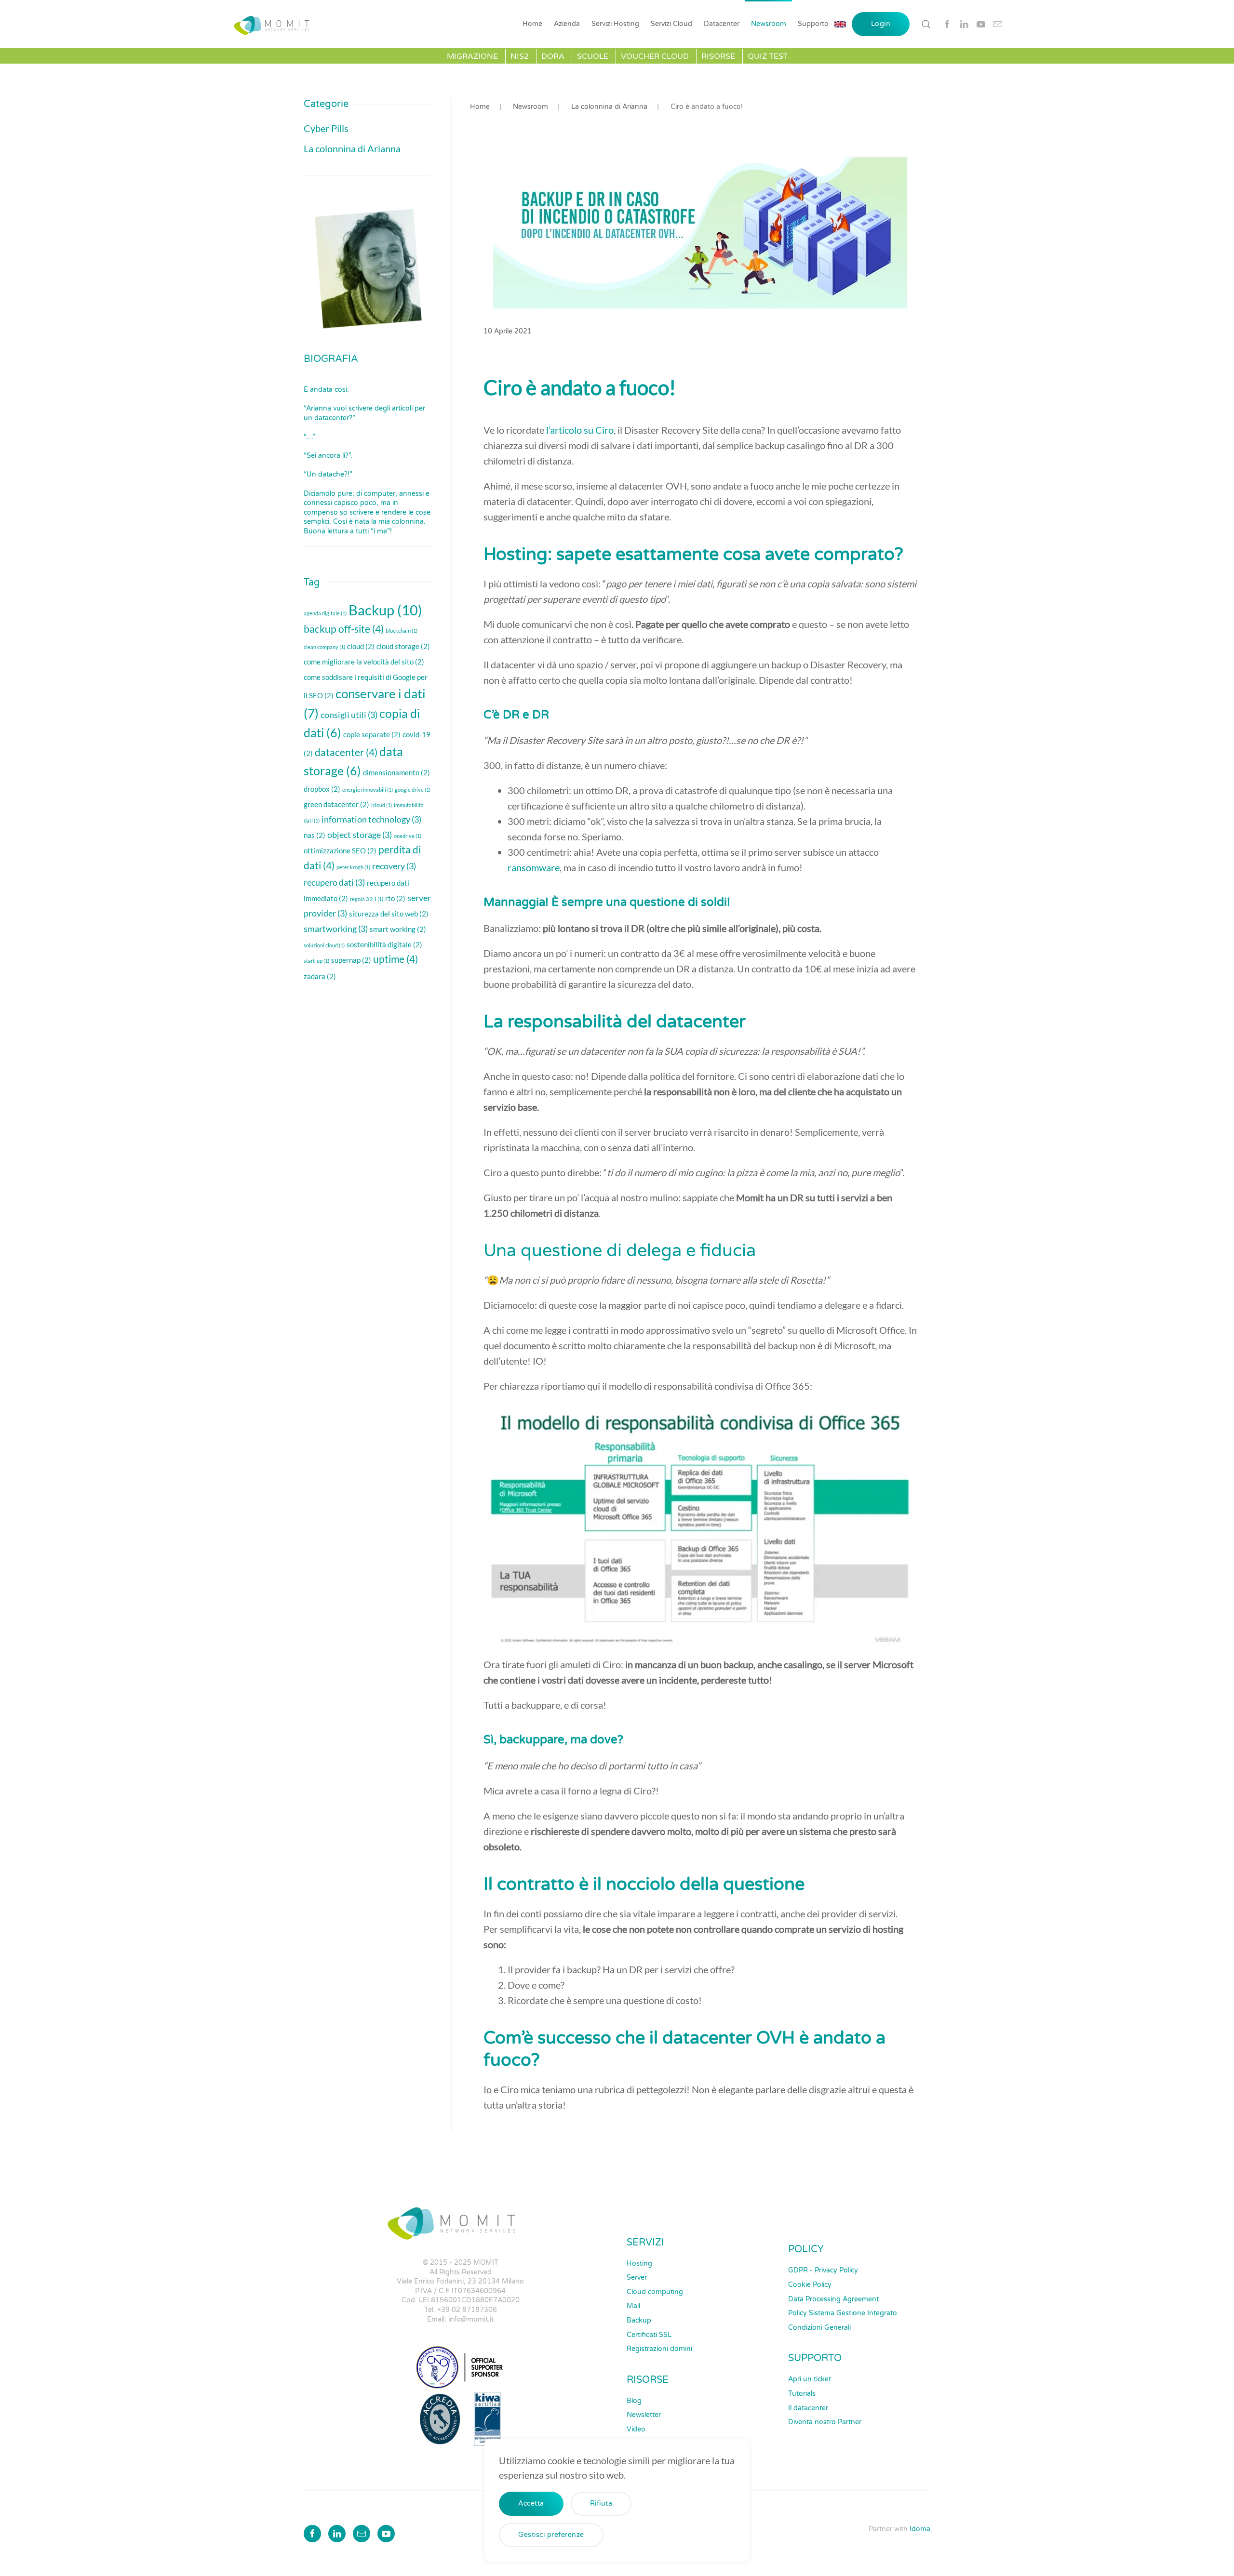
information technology (371, 819)
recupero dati (334, 882)
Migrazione (472, 56)
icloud (382, 805)
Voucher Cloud (655, 56)
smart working (398, 929)
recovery (394, 866)
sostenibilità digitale (384, 944)
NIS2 (520, 56)
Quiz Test (768, 56)
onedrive (408, 836)
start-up (316, 961)
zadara (320, 976)
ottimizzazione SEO (340, 850)
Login (881, 24)
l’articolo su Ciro (580, 430)
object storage (360, 835)
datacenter (346, 752)
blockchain (402, 631)
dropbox (322, 789)
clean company (324, 647)
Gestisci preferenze (551, 2535)
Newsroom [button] (769, 24)
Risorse (718, 56)
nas (315, 835)
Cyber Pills (326, 128)
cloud (361, 646)
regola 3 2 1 (367, 899)
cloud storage (403, 646)
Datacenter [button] (722, 24)
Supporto (813, 24)
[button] (926, 24)
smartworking (336, 929)
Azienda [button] (567, 24)
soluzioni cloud (324, 945)
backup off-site (344, 629)
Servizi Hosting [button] (615, 24)
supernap (351, 960)
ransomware (534, 867)
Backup (385, 610)
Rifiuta (601, 2503)
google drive (413, 790)
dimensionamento (396, 772)
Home (532, 24)
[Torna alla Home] (274, 24)
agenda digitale (325, 613)
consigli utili (349, 715)
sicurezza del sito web (389, 914)
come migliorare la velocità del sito (364, 662)
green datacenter (336, 804)
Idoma (920, 2529)
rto (395, 898)
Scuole (593, 56)
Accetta (531, 2503)
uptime (396, 959)
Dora (553, 56)
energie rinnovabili (368, 790)
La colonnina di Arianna (352, 148)
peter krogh (353, 867)
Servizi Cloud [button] (671, 24)
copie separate (372, 734)
